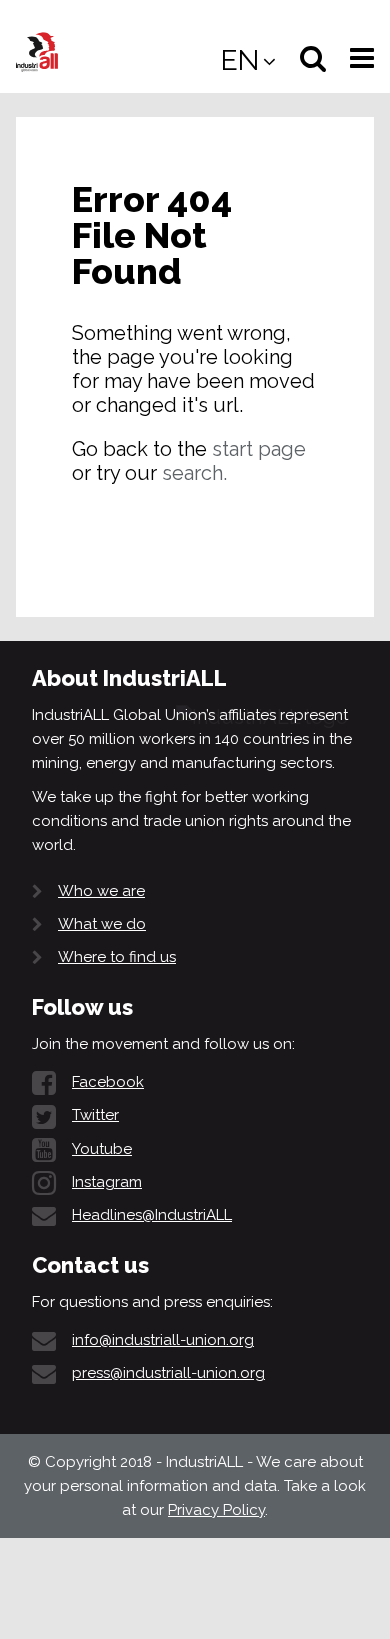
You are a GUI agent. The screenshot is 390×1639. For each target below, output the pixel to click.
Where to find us (117, 957)
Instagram (107, 1182)
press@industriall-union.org (168, 1373)
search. (194, 473)
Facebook (108, 1082)
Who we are (101, 891)
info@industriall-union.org (163, 1340)
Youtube (102, 1149)
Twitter (95, 1115)
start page (259, 449)
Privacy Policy (216, 1510)
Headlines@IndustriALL (152, 1215)
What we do (102, 924)
